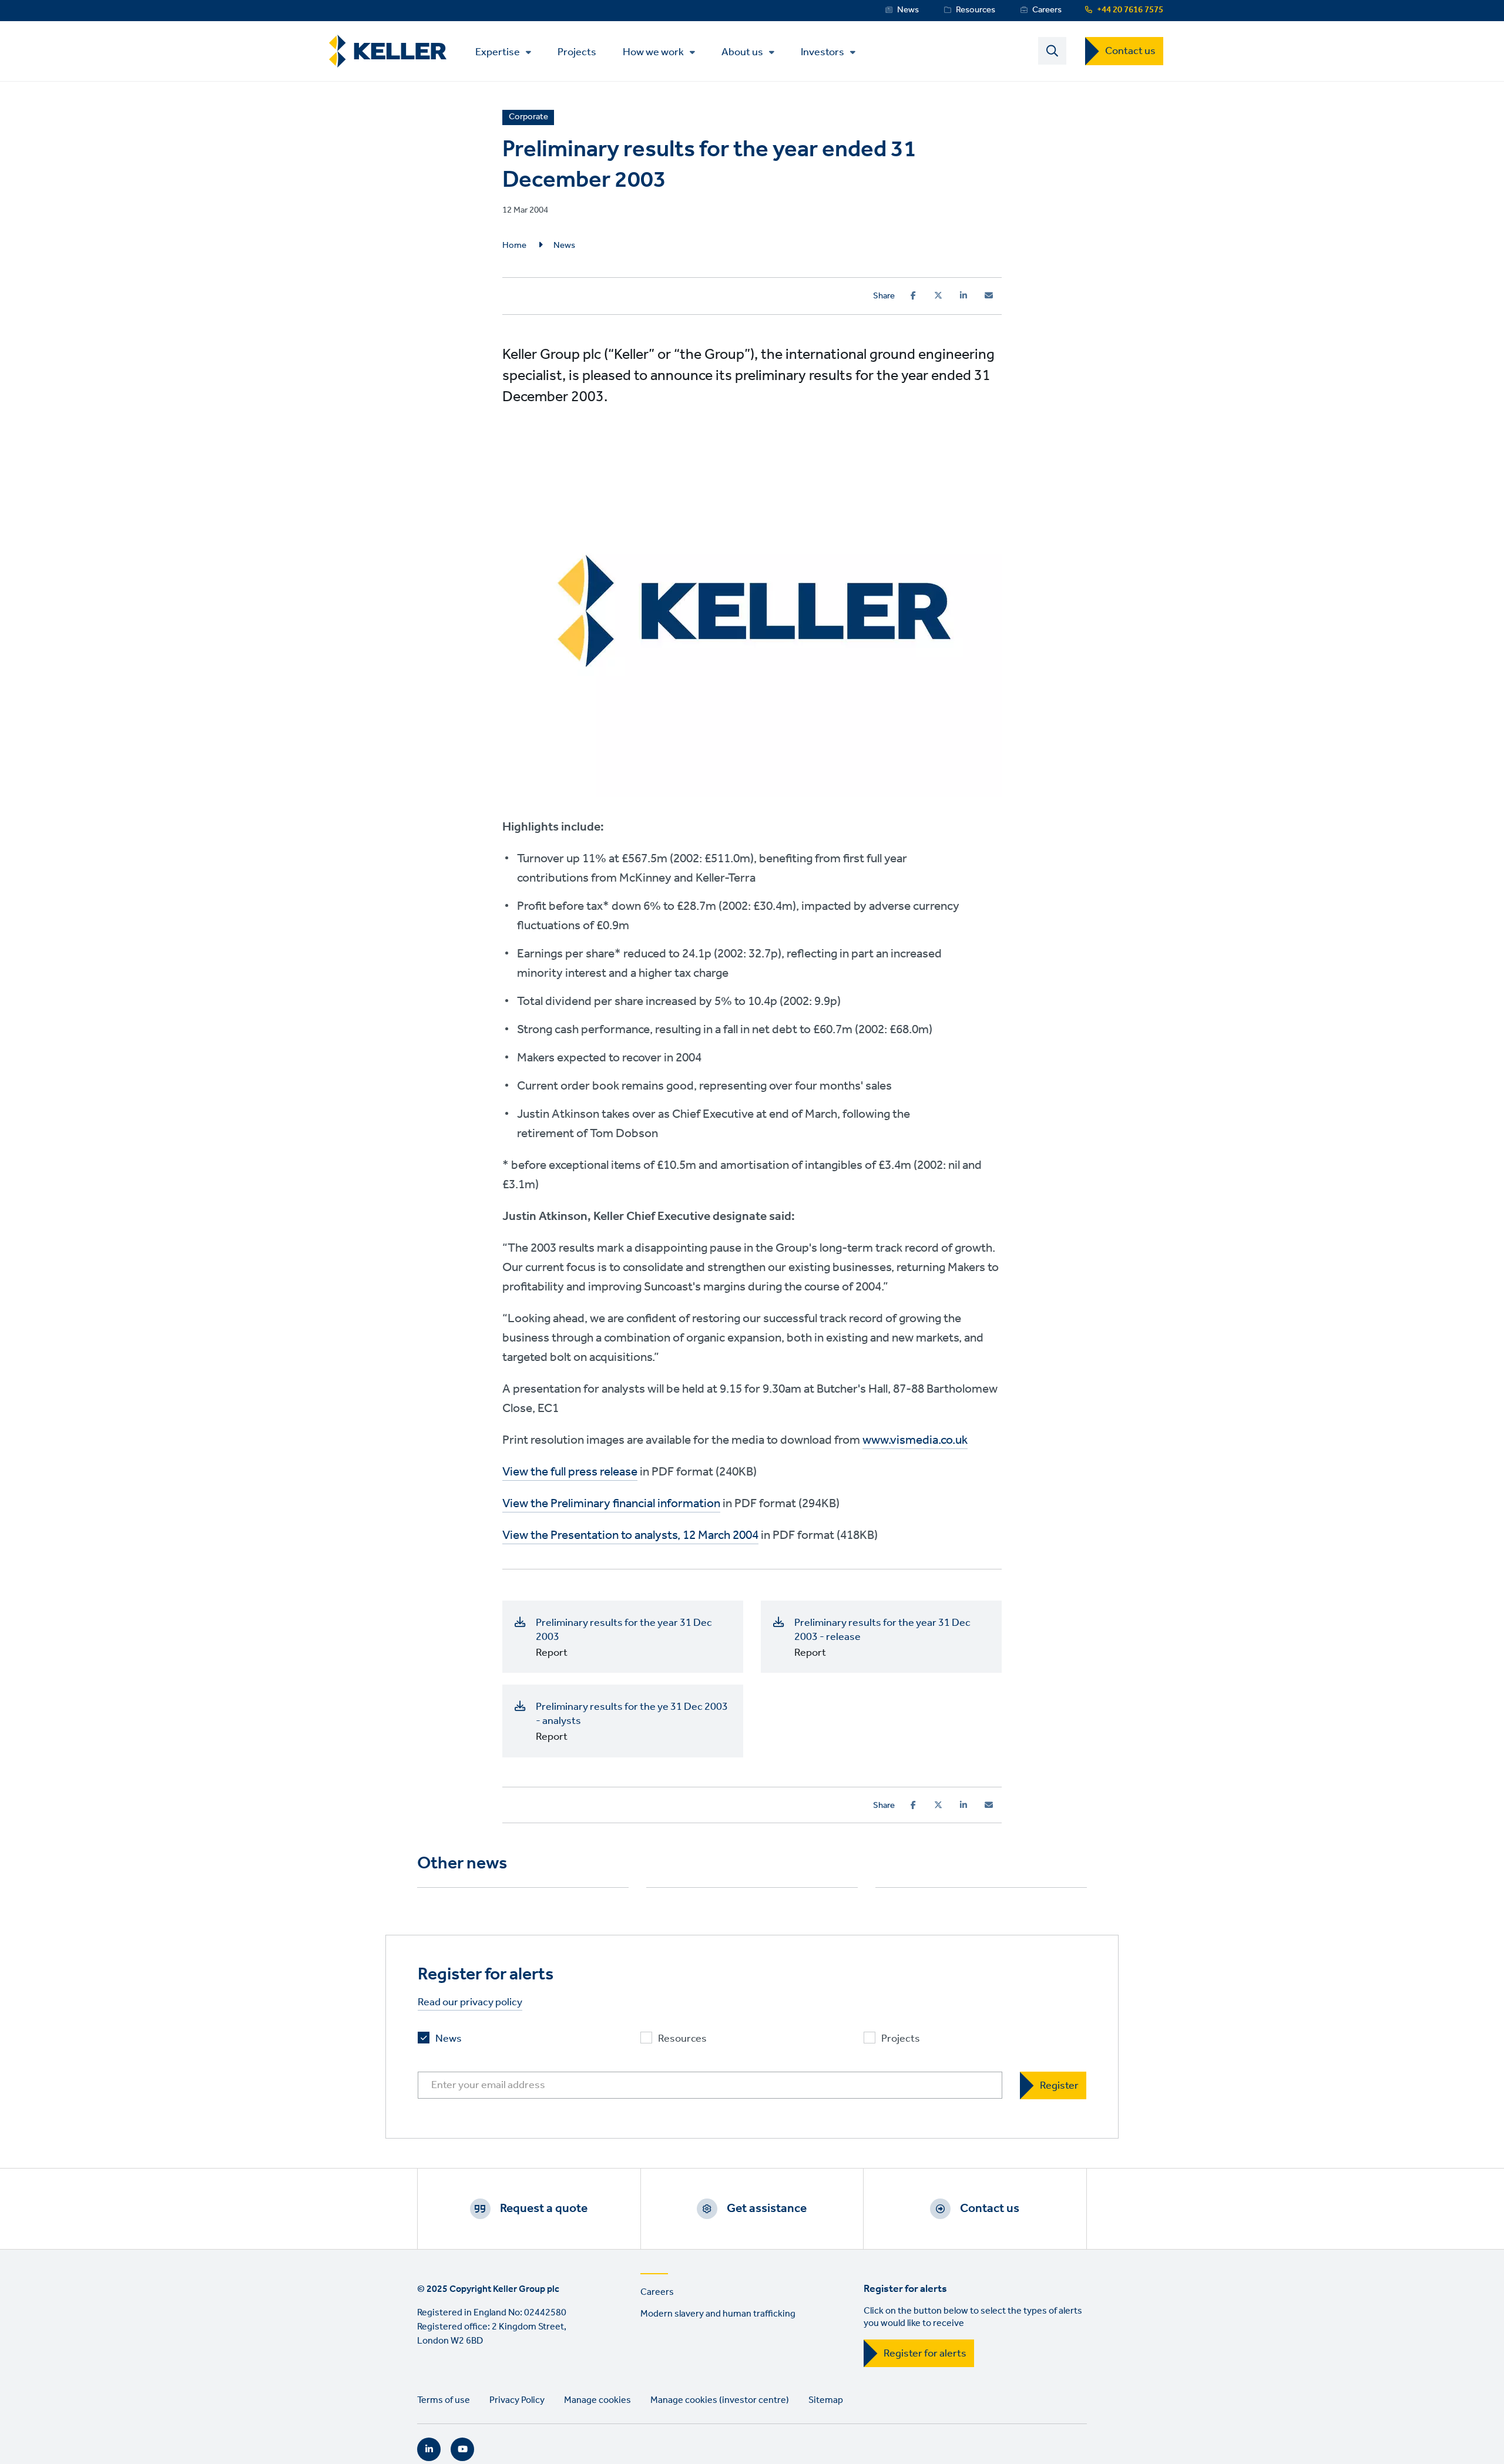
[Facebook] (913, 295)
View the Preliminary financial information (611, 1504)
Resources (976, 10)
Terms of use (444, 2400)
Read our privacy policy (470, 2003)
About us (742, 52)
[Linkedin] (963, 295)
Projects (577, 51)
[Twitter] (938, 295)
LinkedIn (429, 2449)
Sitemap (826, 2400)
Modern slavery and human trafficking (718, 2314)
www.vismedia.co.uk (915, 1441)
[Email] (989, 295)
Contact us (1130, 51)
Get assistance (767, 2208)
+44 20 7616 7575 (1130, 10)
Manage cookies (597, 2400)
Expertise (498, 52)
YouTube (462, 2449)
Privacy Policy (517, 2400)
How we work (653, 52)
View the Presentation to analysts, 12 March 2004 (630, 1536)
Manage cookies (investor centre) (720, 2400)
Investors (822, 52)
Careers (1047, 10)
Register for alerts (925, 2354)
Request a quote (544, 2208)
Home (514, 246)
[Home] (388, 51)
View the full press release (570, 1472)
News (908, 10)
